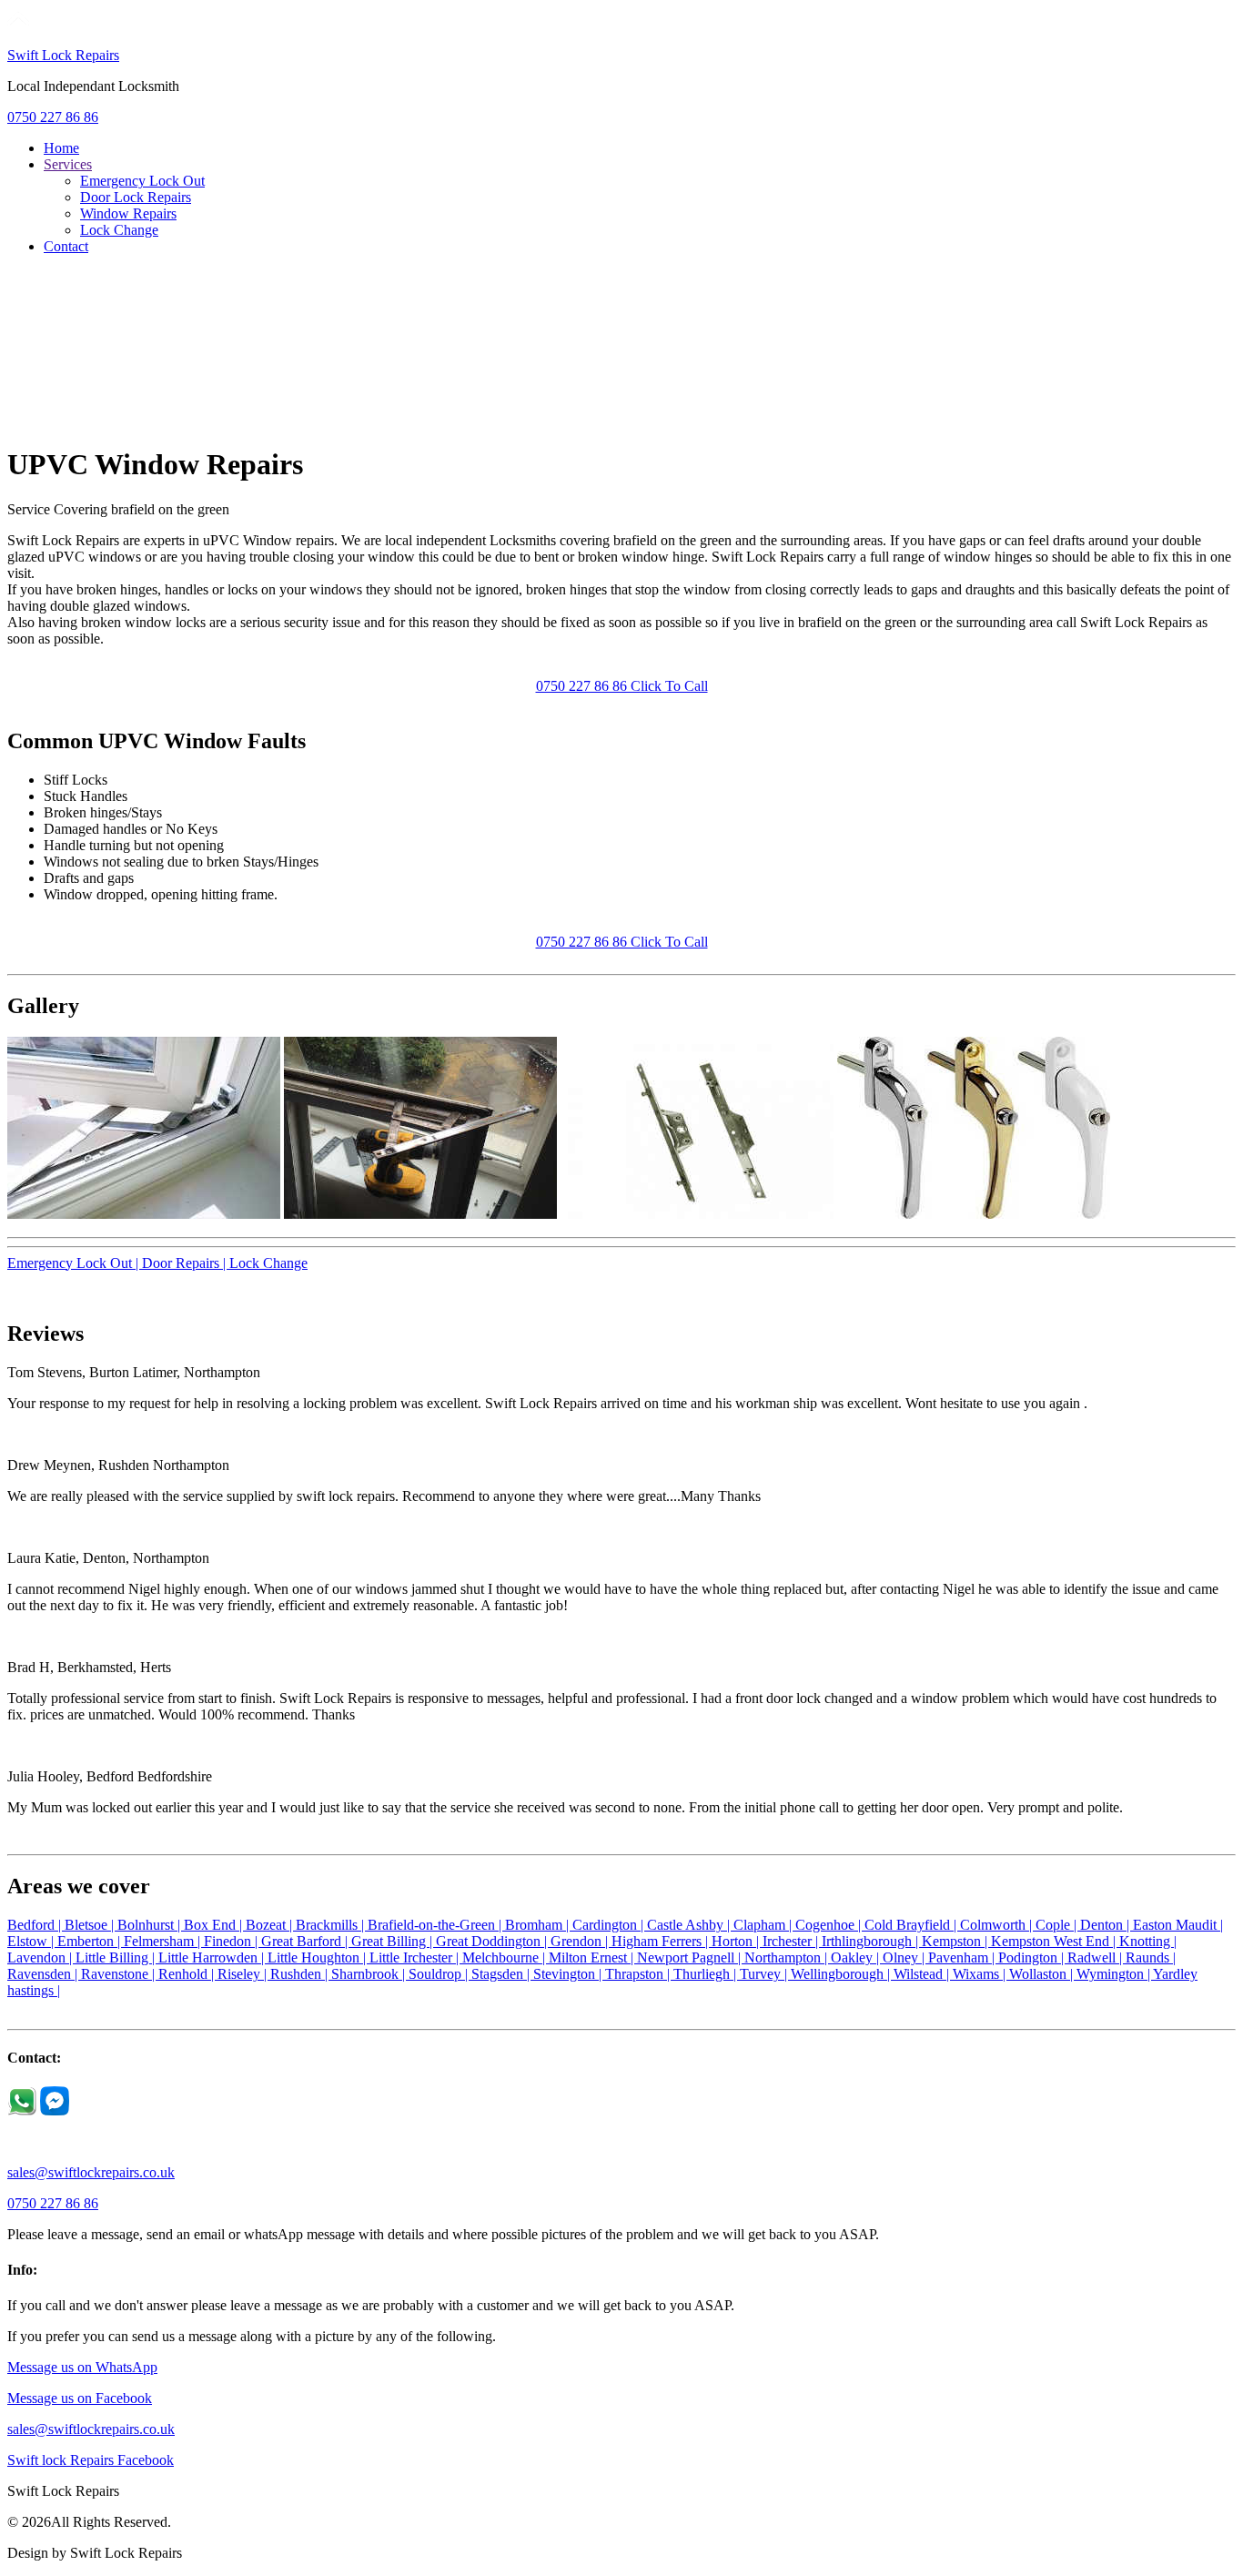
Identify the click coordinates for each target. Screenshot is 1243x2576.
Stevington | (569, 1974)
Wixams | (981, 1974)
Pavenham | (963, 1957)
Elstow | (32, 1941)
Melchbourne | (505, 1957)
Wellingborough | (842, 1974)
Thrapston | (639, 1974)
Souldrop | (440, 1974)
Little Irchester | (416, 1957)
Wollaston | (1043, 1974)
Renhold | (188, 1974)
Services (68, 164)
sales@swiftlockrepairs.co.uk (91, 2172)
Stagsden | (502, 1974)
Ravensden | (44, 1974)
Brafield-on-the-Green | (436, 1925)
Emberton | (91, 1941)
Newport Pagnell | (691, 1957)
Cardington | (610, 1925)
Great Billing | (394, 1941)
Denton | (1107, 1925)
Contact (66, 246)
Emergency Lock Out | (75, 1263)
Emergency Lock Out (142, 181)
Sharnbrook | (370, 1974)
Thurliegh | (707, 1974)
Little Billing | (117, 1957)
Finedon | (232, 1941)
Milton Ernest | (593, 1957)
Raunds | (1151, 1957)
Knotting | (1148, 1941)
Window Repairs (128, 213)
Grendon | (581, 1941)
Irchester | (792, 1941)
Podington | (1033, 1957)
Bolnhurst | (151, 1925)
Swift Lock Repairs (63, 55)
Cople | (1058, 1925)
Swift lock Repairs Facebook (91, 2460)
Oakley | (857, 1957)
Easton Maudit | (1178, 1925)
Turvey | (765, 1974)
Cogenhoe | (830, 1925)
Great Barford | (306, 1941)
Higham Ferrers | (662, 1941)
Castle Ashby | (690, 1925)
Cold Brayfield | (912, 1925)
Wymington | (1115, 1974)
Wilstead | (923, 1974)
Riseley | (244, 1974)
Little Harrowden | (213, 1957)
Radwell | (1096, 1957)
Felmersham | (164, 1941)
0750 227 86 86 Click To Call (622, 686)
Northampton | (788, 1957)
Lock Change (119, 230)
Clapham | (764, 1925)
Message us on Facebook (80, 2398)
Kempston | (956, 1941)
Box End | (215, 1925)
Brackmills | (332, 1925)
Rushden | (301, 1974)
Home (61, 148)
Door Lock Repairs (136, 197)
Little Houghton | (318, 1957)
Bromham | (539, 1925)
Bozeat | (271, 1925)
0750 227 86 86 (53, 117)
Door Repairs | (186, 1263)
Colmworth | (998, 1925)
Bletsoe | (91, 1925)
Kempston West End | (1055, 1941)
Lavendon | (41, 1957)
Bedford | (36, 1925)
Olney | (905, 1957)
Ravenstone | (120, 1974)
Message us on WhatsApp (82, 2367)
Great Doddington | (493, 1941)
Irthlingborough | (872, 1941)
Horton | (737, 1941)
